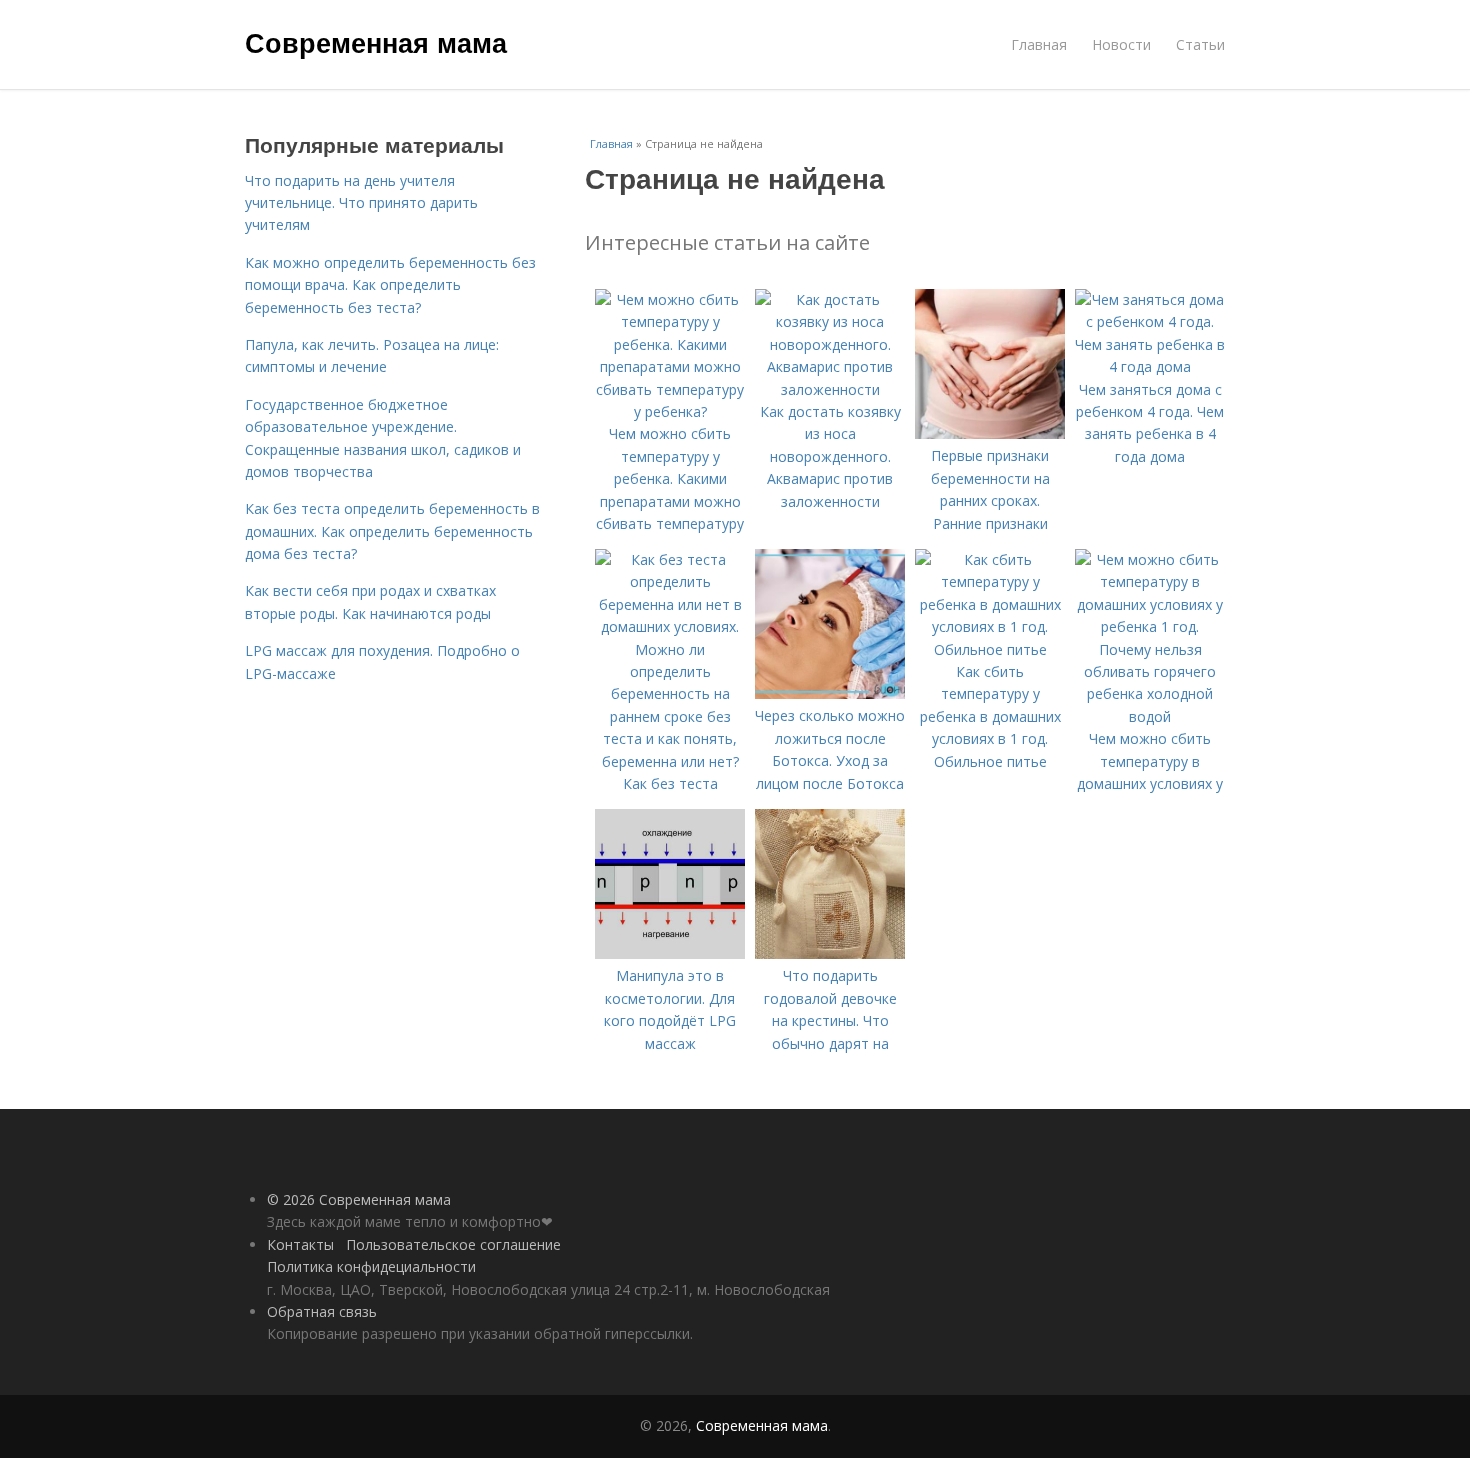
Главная (1039, 44)
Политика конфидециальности (371, 1266)
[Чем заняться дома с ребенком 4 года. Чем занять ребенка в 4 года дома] (1150, 366)
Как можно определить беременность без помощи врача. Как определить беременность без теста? (390, 285)
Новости (1121, 44)
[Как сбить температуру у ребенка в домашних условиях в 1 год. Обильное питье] (990, 649)
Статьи (1200, 44)
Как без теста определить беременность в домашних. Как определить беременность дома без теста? (392, 531)
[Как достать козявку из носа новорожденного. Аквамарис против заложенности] (830, 389)
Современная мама (376, 42)
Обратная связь (322, 1311)
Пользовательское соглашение (453, 1244)
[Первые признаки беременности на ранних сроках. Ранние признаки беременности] (990, 433)
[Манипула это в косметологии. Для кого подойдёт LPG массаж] (670, 953)
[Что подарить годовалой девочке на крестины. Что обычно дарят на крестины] (830, 953)
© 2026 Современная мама (359, 1199)
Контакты (300, 1244)
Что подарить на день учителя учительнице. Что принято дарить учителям (361, 203)
